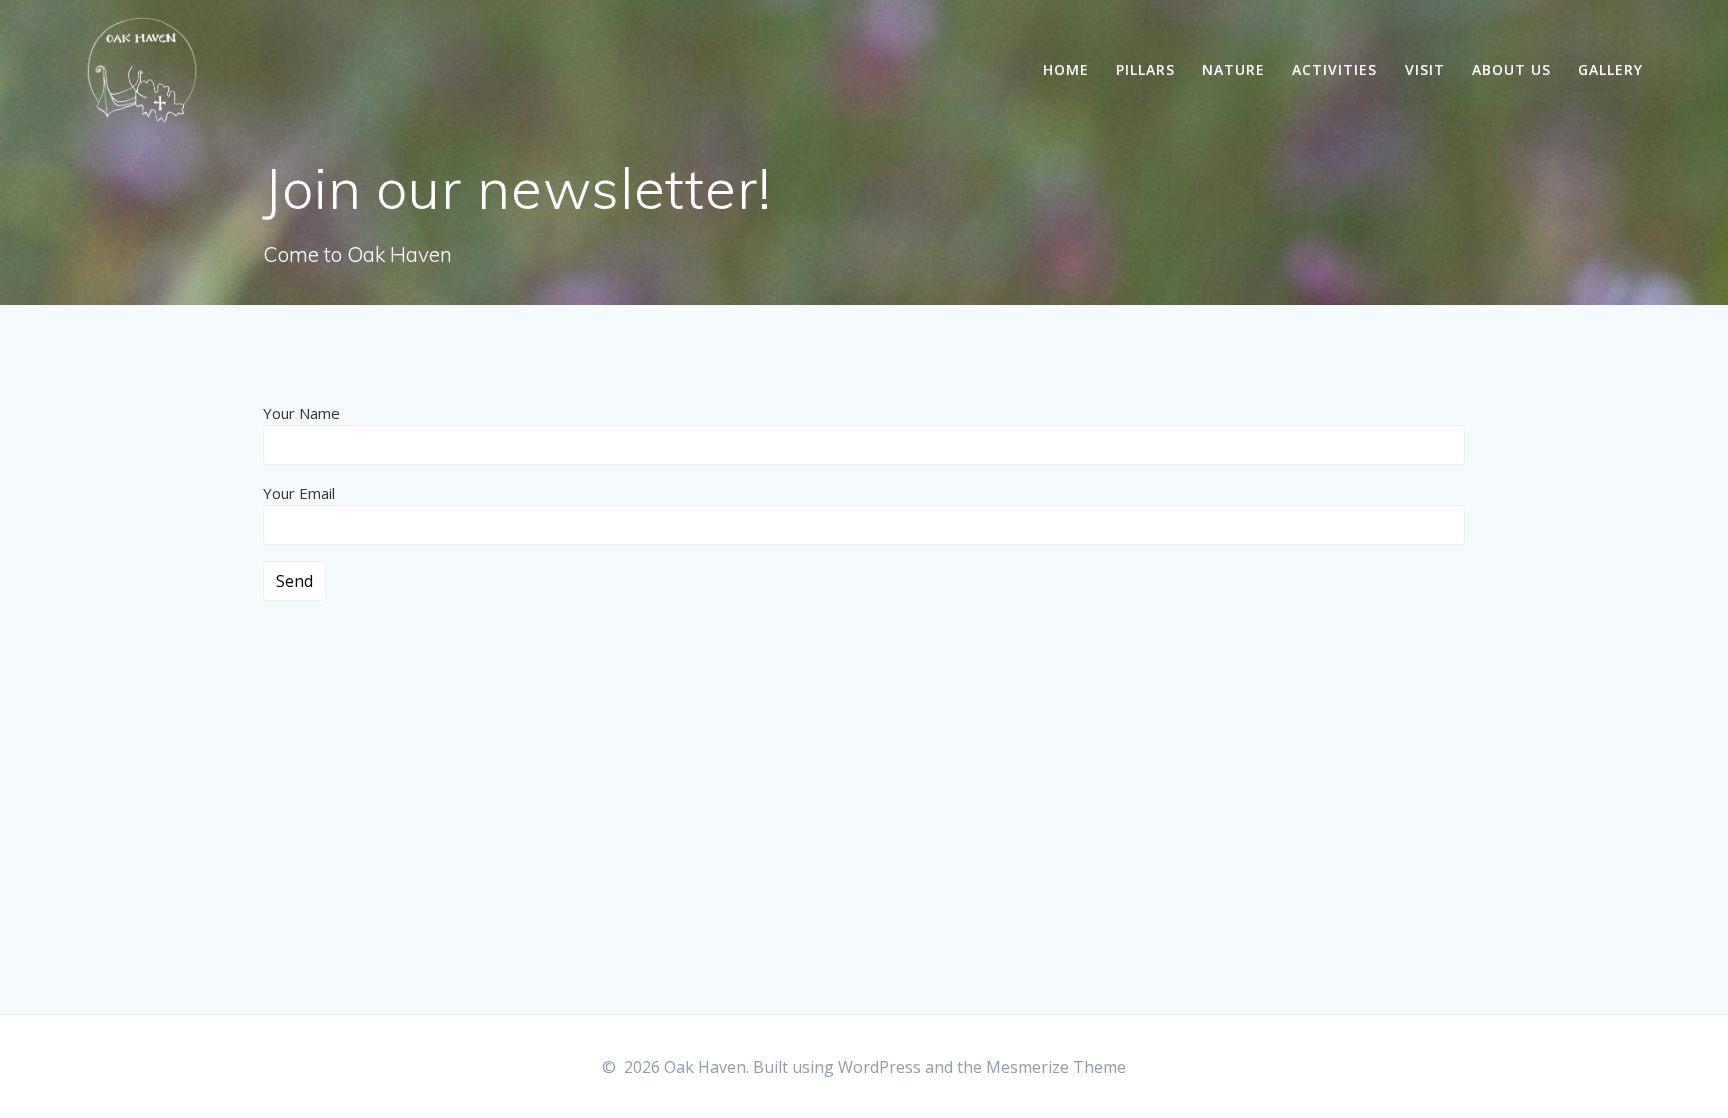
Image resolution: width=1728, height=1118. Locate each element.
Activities (1334, 69)
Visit (1425, 69)
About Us (1511, 69)
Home (1066, 69)
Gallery (1610, 69)
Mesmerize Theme (1056, 1067)
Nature (1233, 69)
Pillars (1145, 69)
